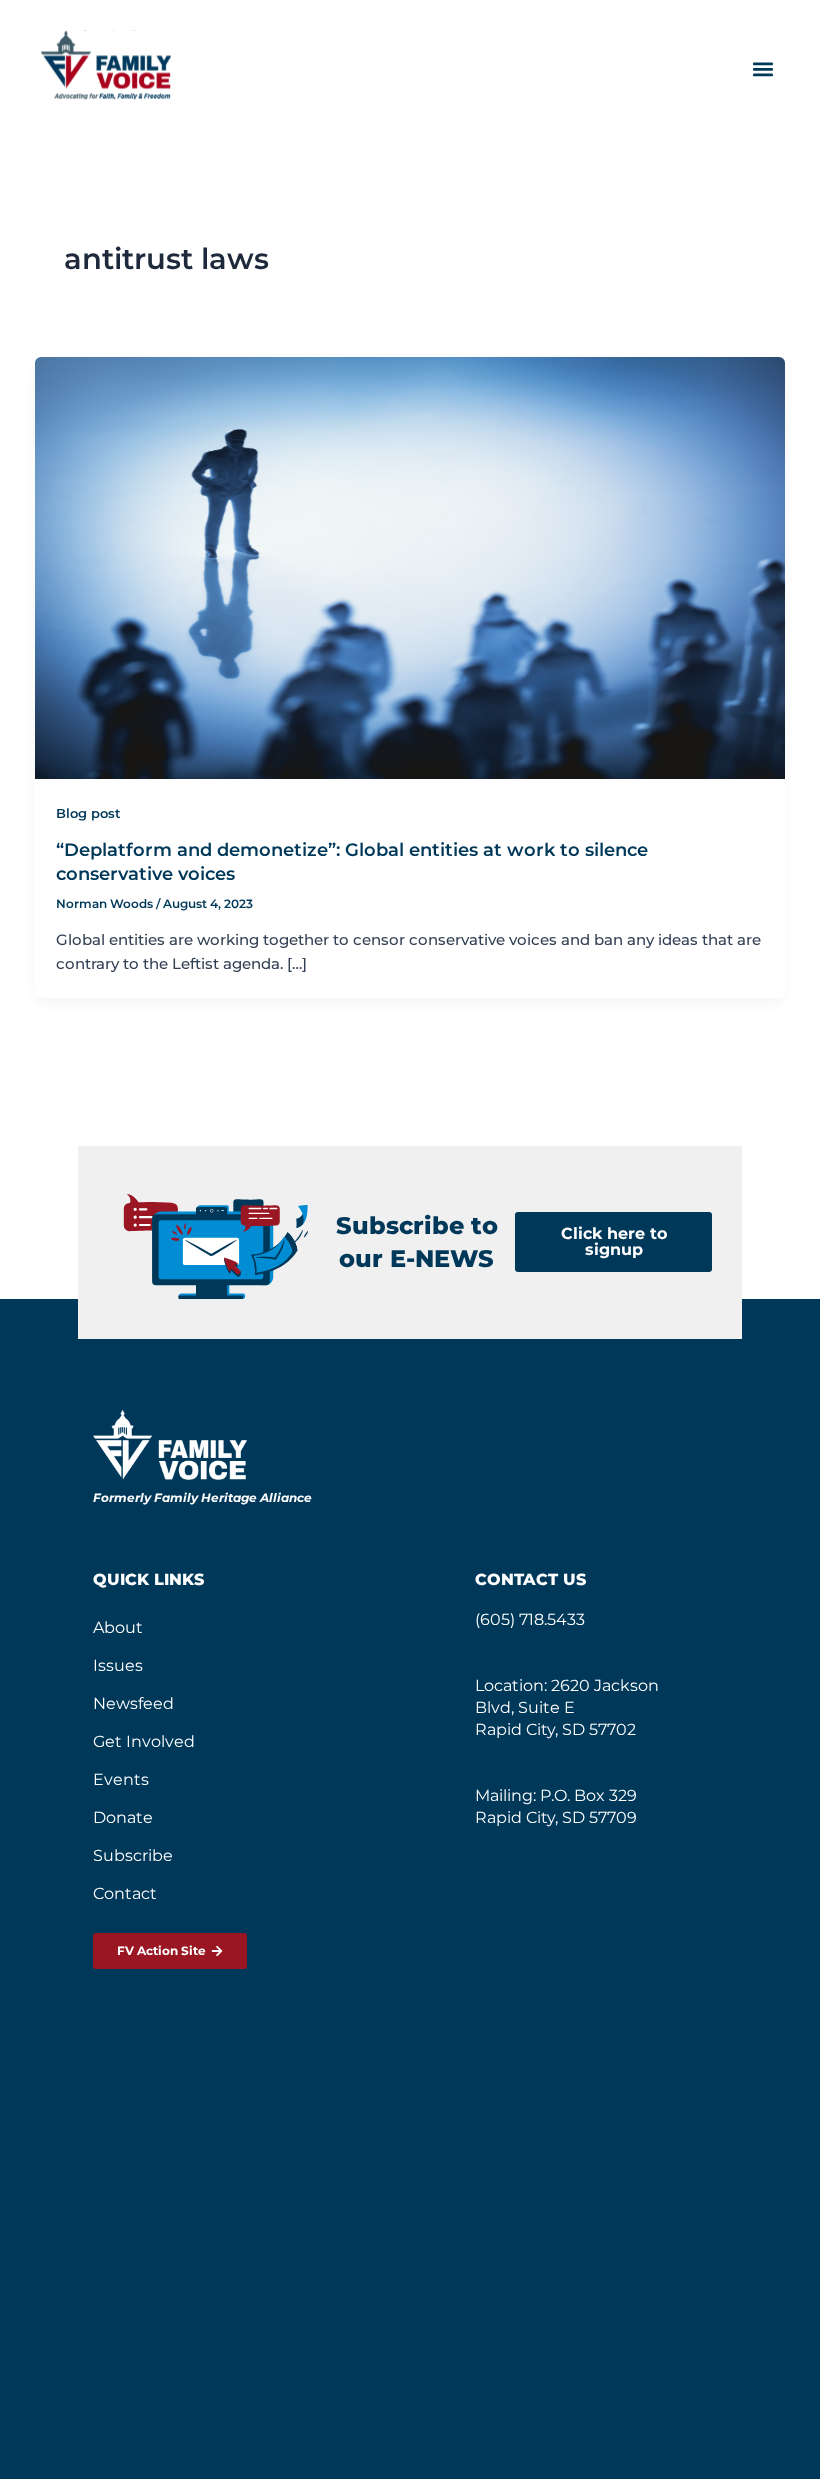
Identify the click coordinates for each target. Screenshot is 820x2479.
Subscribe (133, 1855)
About (118, 1627)
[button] (762, 68)
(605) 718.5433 (530, 1619)
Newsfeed (133, 1703)
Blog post (88, 813)
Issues (118, 1665)
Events (121, 1779)
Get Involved (144, 1741)
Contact (125, 1893)
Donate (123, 1817)
